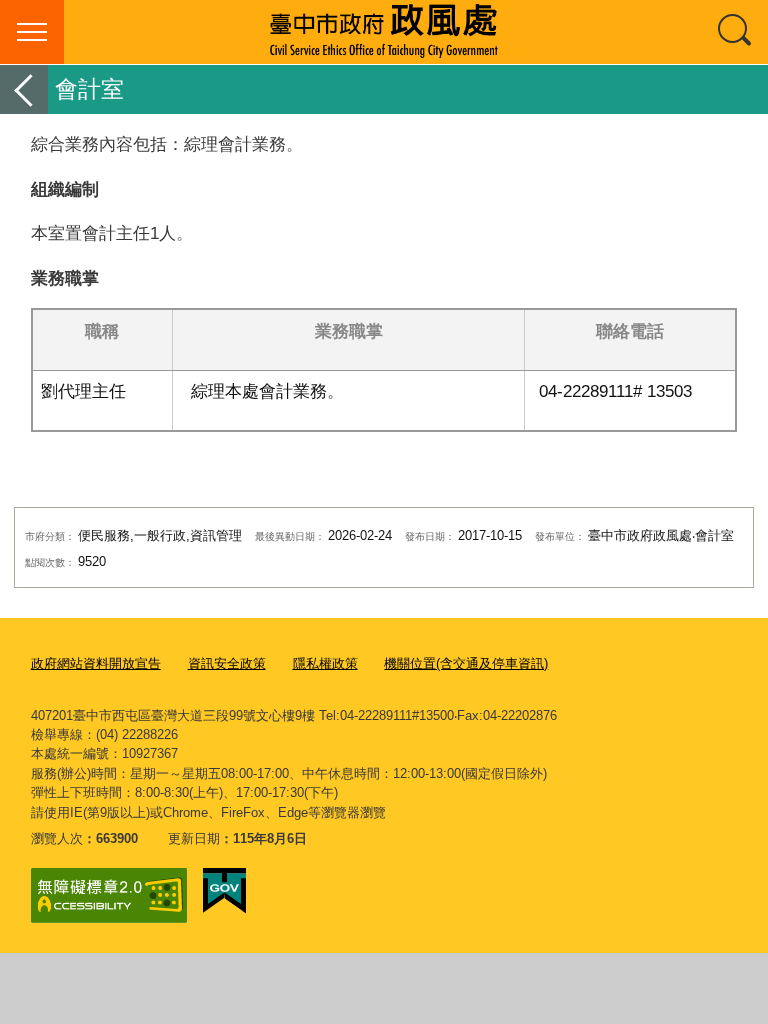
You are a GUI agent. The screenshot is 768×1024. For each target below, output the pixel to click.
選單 (32, 32)
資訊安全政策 (227, 663)
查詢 (736, 32)
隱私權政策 (325, 663)
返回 (24, 89)
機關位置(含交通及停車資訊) (466, 663)
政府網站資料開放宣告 (96, 663)
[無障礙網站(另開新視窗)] (109, 895)
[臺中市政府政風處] (384, 32)
